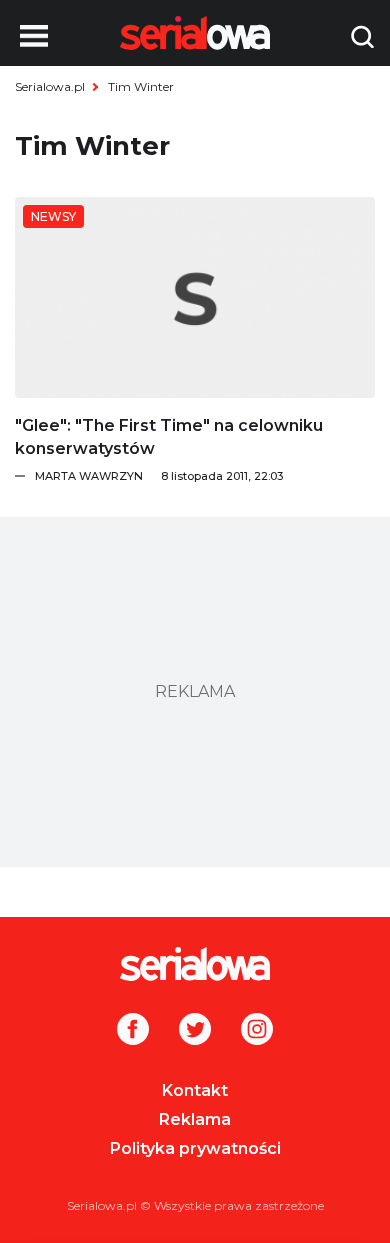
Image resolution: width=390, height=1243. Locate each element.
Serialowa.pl (50, 86)
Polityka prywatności (195, 1148)
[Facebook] (133, 1031)
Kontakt (195, 1090)
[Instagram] (257, 1031)
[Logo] (195, 964)
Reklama (195, 1119)
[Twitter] (195, 1031)
